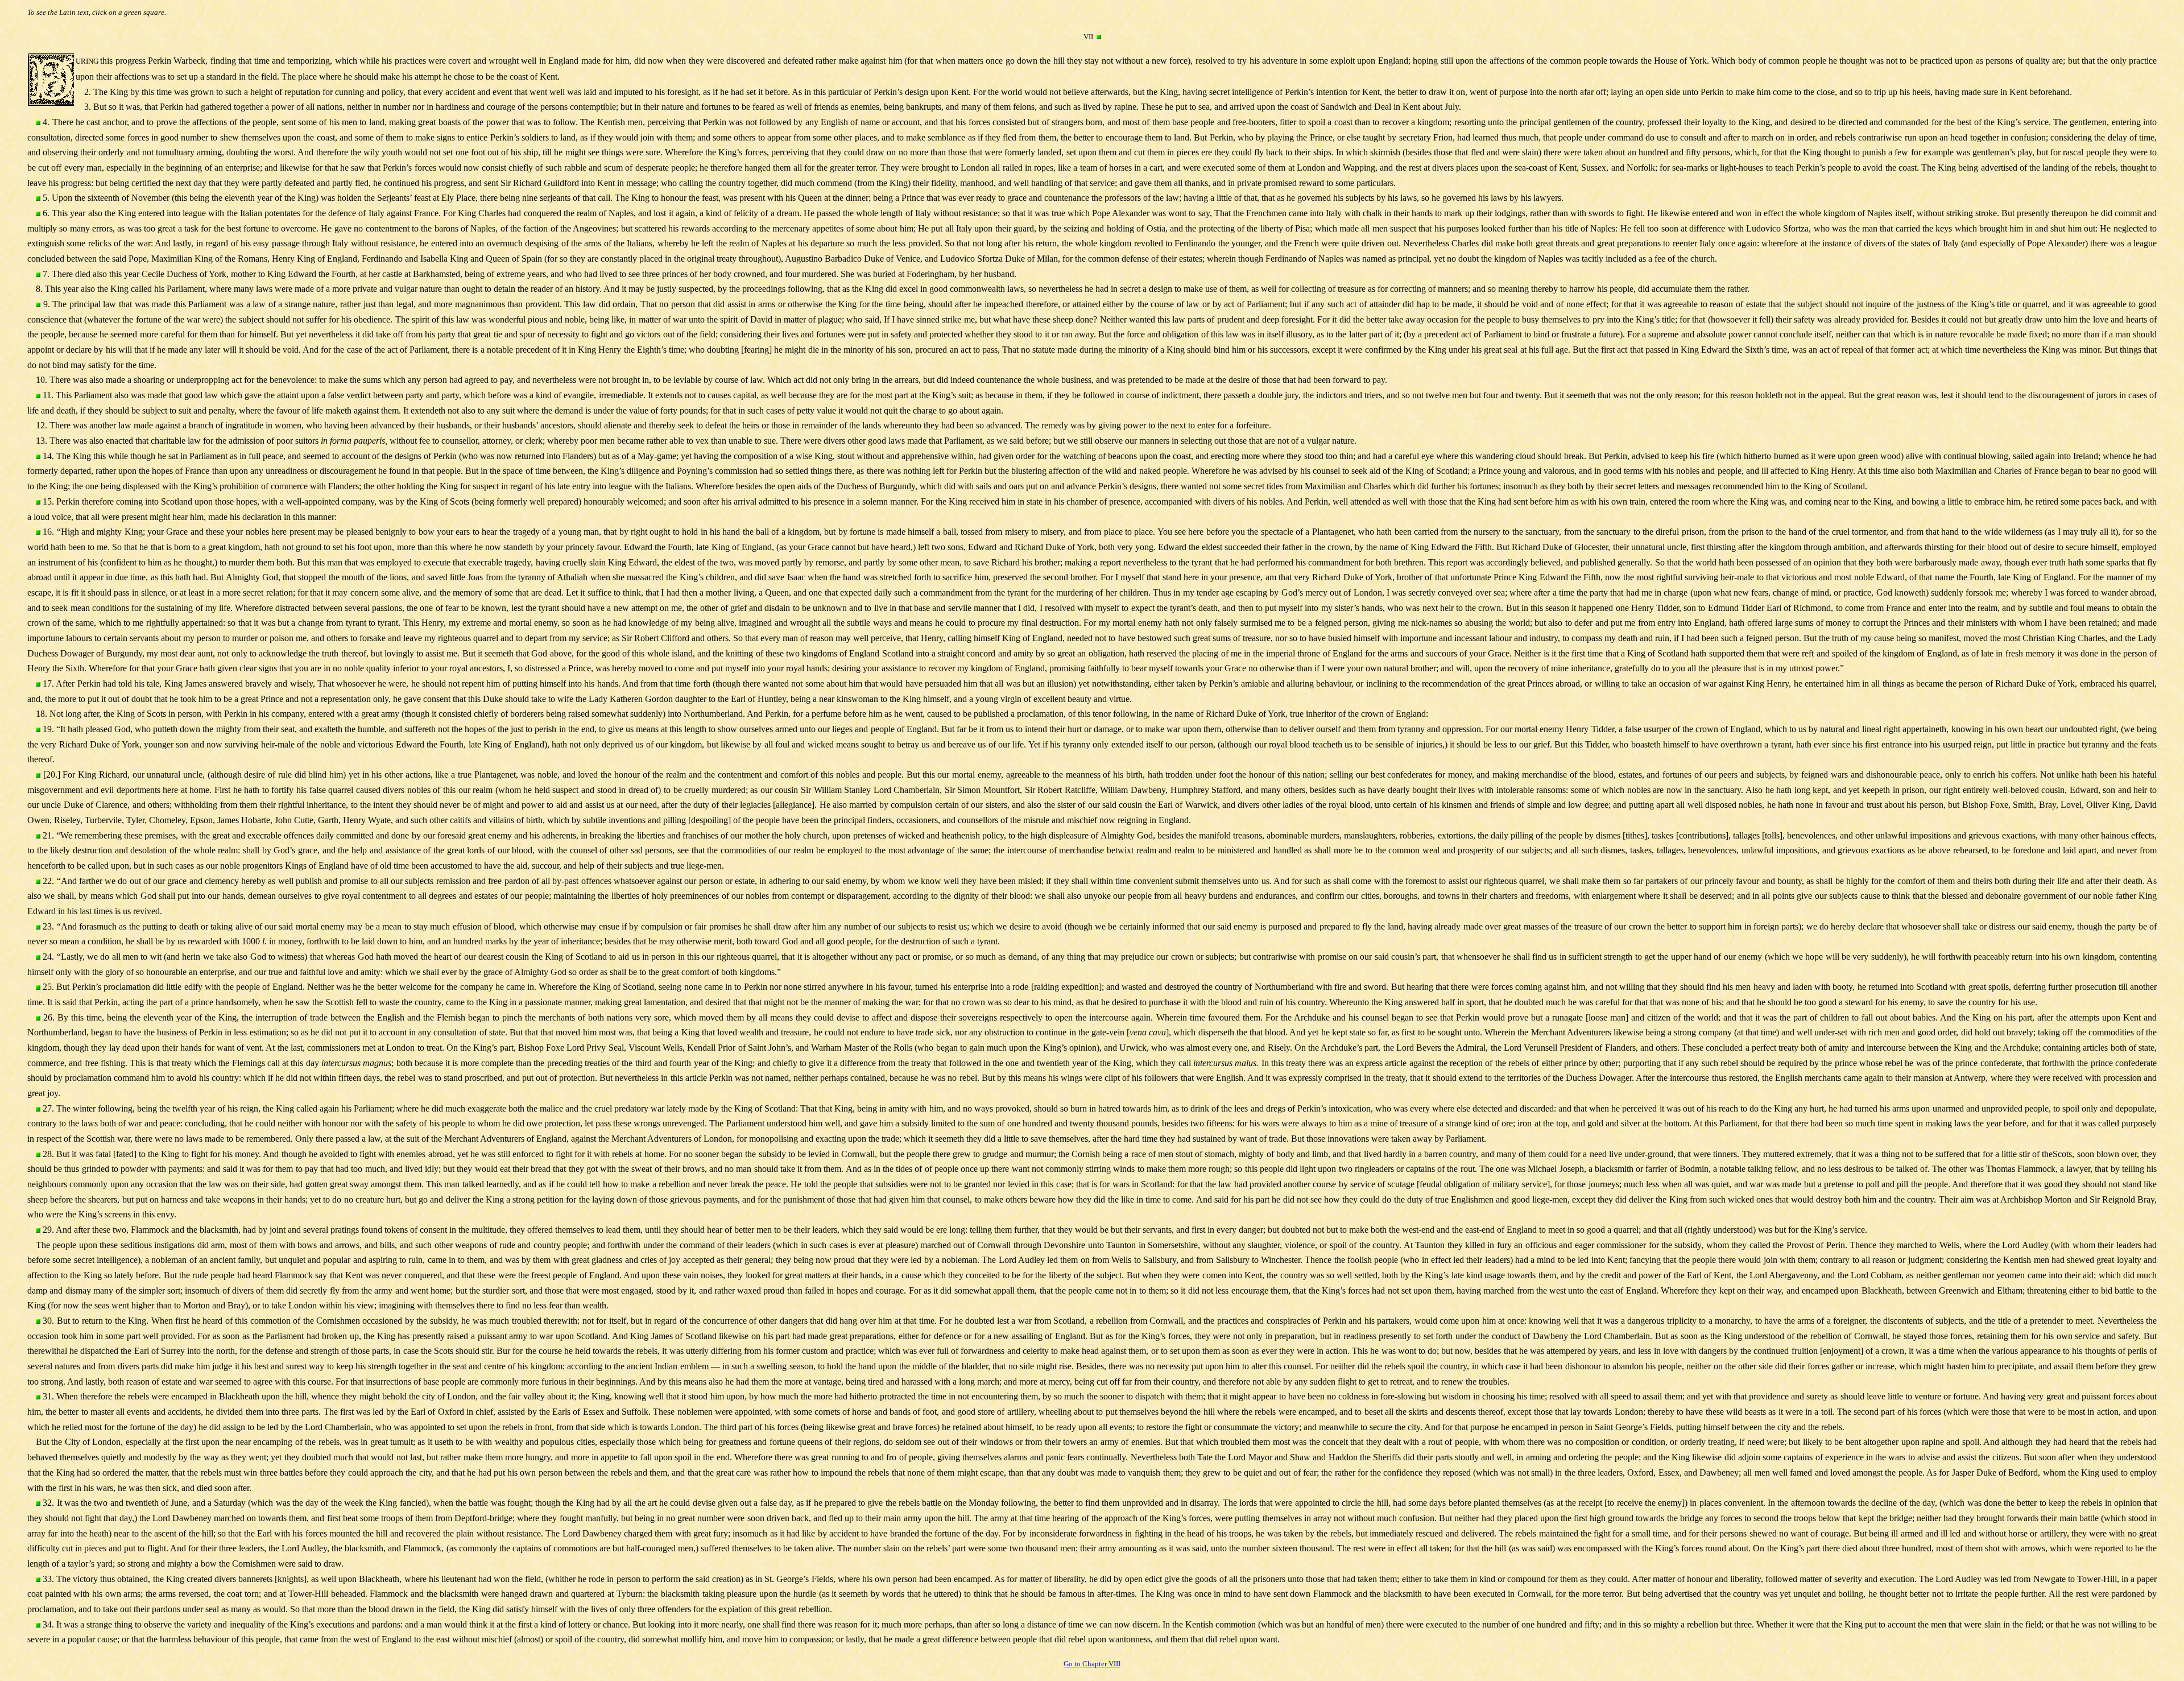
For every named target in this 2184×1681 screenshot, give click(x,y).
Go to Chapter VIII (1092, 1664)
